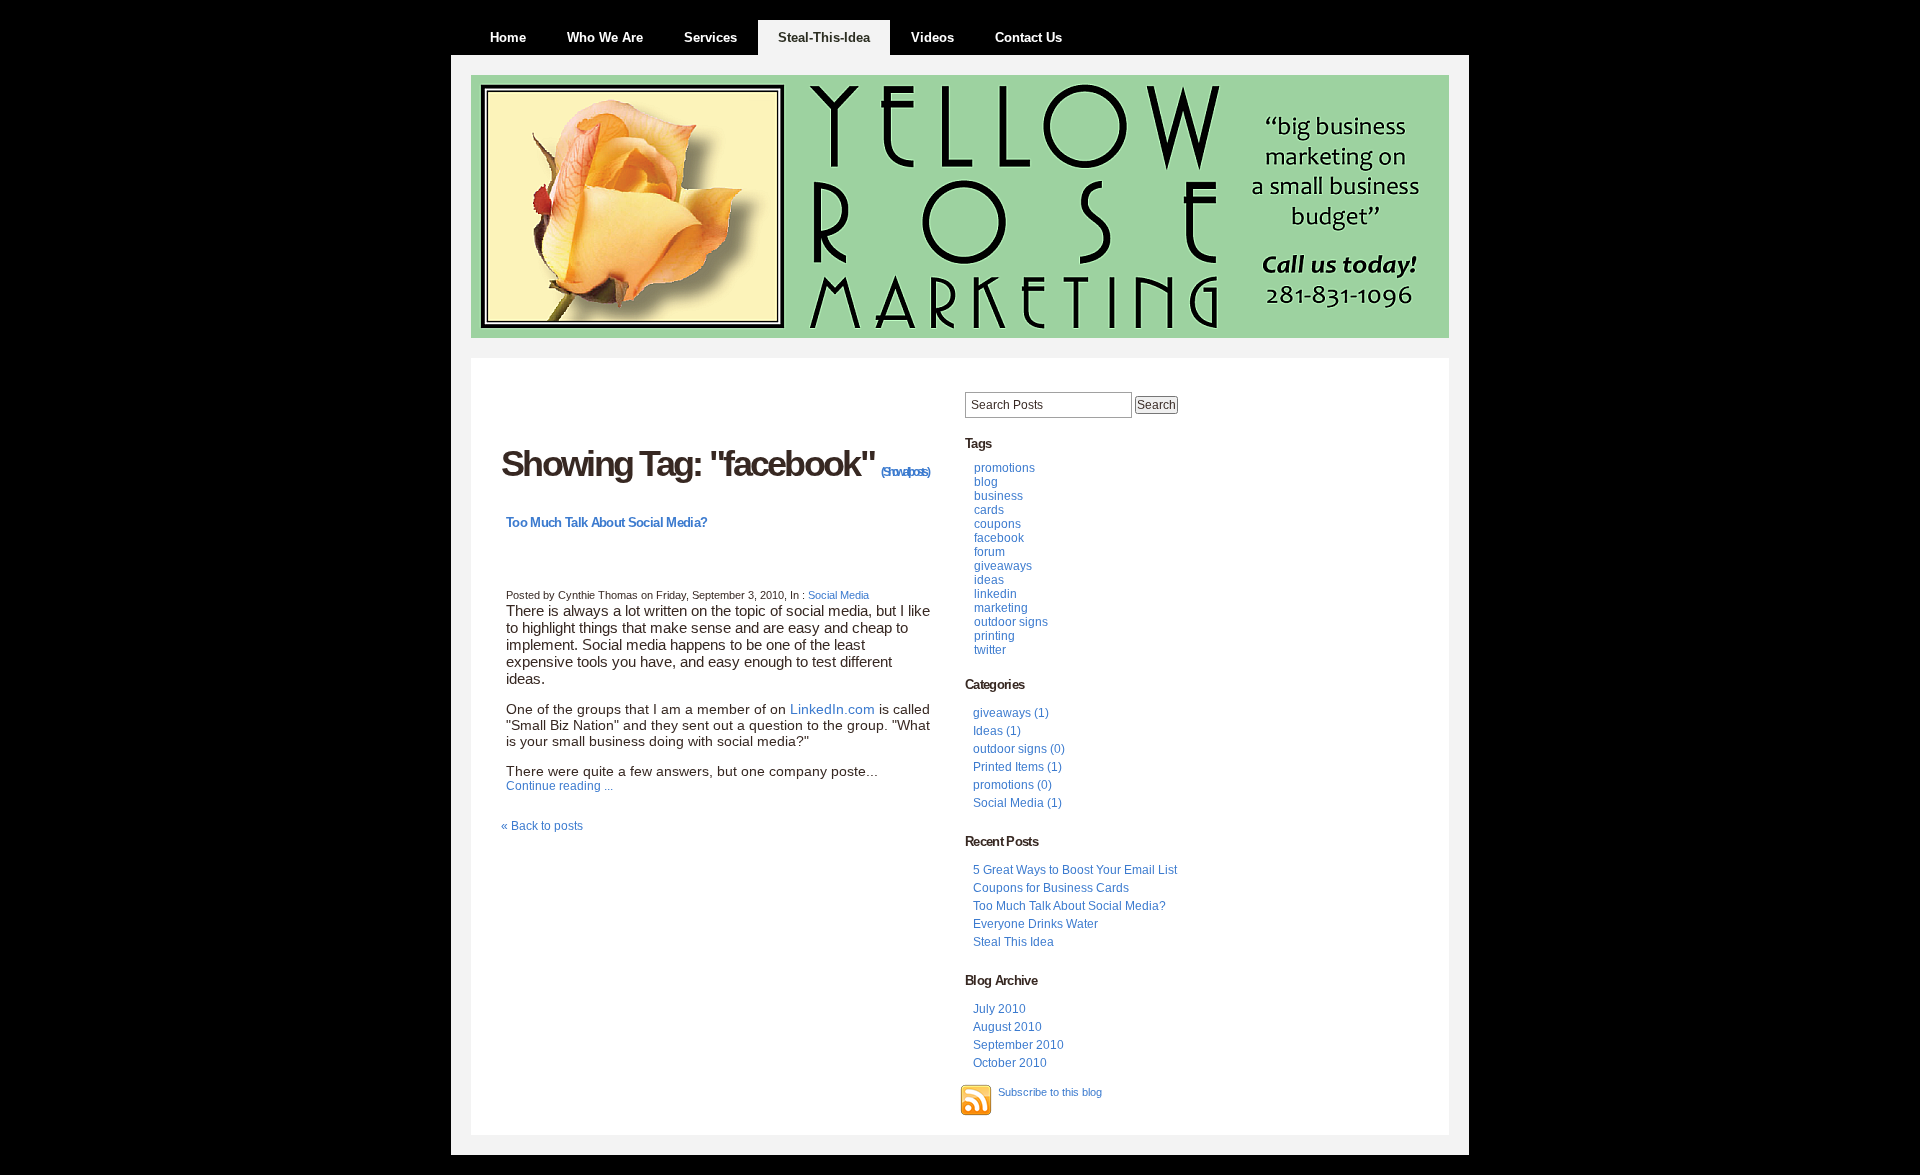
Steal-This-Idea (824, 37)
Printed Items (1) (1017, 767)
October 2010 (1010, 1063)
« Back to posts (542, 826)
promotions (1004, 468)
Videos (932, 37)
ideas (989, 580)
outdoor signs (1011, 622)
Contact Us (1028, 37)
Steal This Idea (1013, 942)
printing (994, 636)
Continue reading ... (559, 786)
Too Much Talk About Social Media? (606, 522)
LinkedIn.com (832, 709)
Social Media (838, 595)
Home (508, 37)
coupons (997, 524)
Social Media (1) (1017, 803)
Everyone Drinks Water (1035, 924)
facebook (999, 538)
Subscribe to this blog (1050, 1092)
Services (710, 37)
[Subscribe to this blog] (976, 1100)
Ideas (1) (997, 731)
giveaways (1003, 566)
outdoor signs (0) (1019, 749)
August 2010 (1007, 1027)
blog (986, 482)
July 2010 (999, 1009)
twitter (990, 650)
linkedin (995, 594)
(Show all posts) (904, 472)
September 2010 (1018, 1045)
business (998, 496)
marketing (1001, 608)
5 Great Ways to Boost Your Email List (1075, 870)
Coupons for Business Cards (1051, 888)
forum (989, 552)
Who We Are (605, 37)
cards (989, 510)
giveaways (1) (1011, 713)
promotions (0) (1012, 785)
